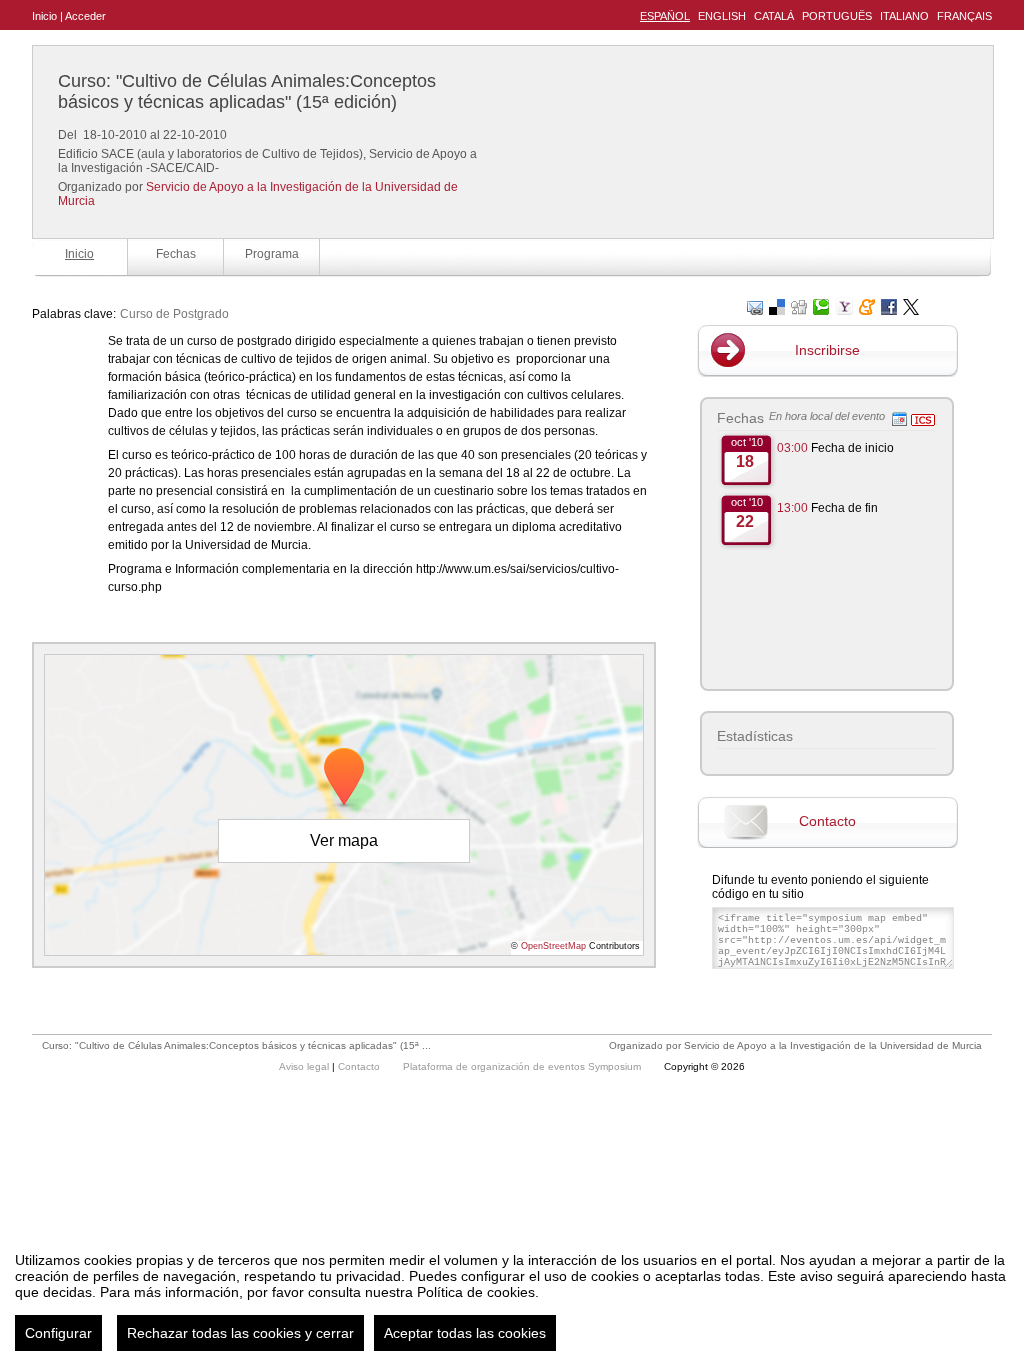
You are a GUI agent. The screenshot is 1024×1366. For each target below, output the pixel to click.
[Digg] (799, 305)
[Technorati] (821, 305)
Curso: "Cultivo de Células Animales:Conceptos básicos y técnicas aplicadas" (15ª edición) (247, 91)
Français (964, 16)
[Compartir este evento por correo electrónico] (755, 305)
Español (665, 16)
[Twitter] (911, 305)
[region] (512, 1294)
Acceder (85, 16)
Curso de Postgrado (174, 314)
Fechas (176, 254)
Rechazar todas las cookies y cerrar (240, 1333)
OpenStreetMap (553, 946)
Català (774, 16)
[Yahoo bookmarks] (844, 305)
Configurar (58, 1333)
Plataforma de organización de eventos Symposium (523, 1066)
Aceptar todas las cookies (465, 1333)
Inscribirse (827, 350)
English (722, 16)
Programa (272, 254)
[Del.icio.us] (777, 305)
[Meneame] (867, 305)
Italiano (904, 16)
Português (837, 16)
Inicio (44, 16)
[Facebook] (889, 305)
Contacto (827, 821)
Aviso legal (305, 1066)
